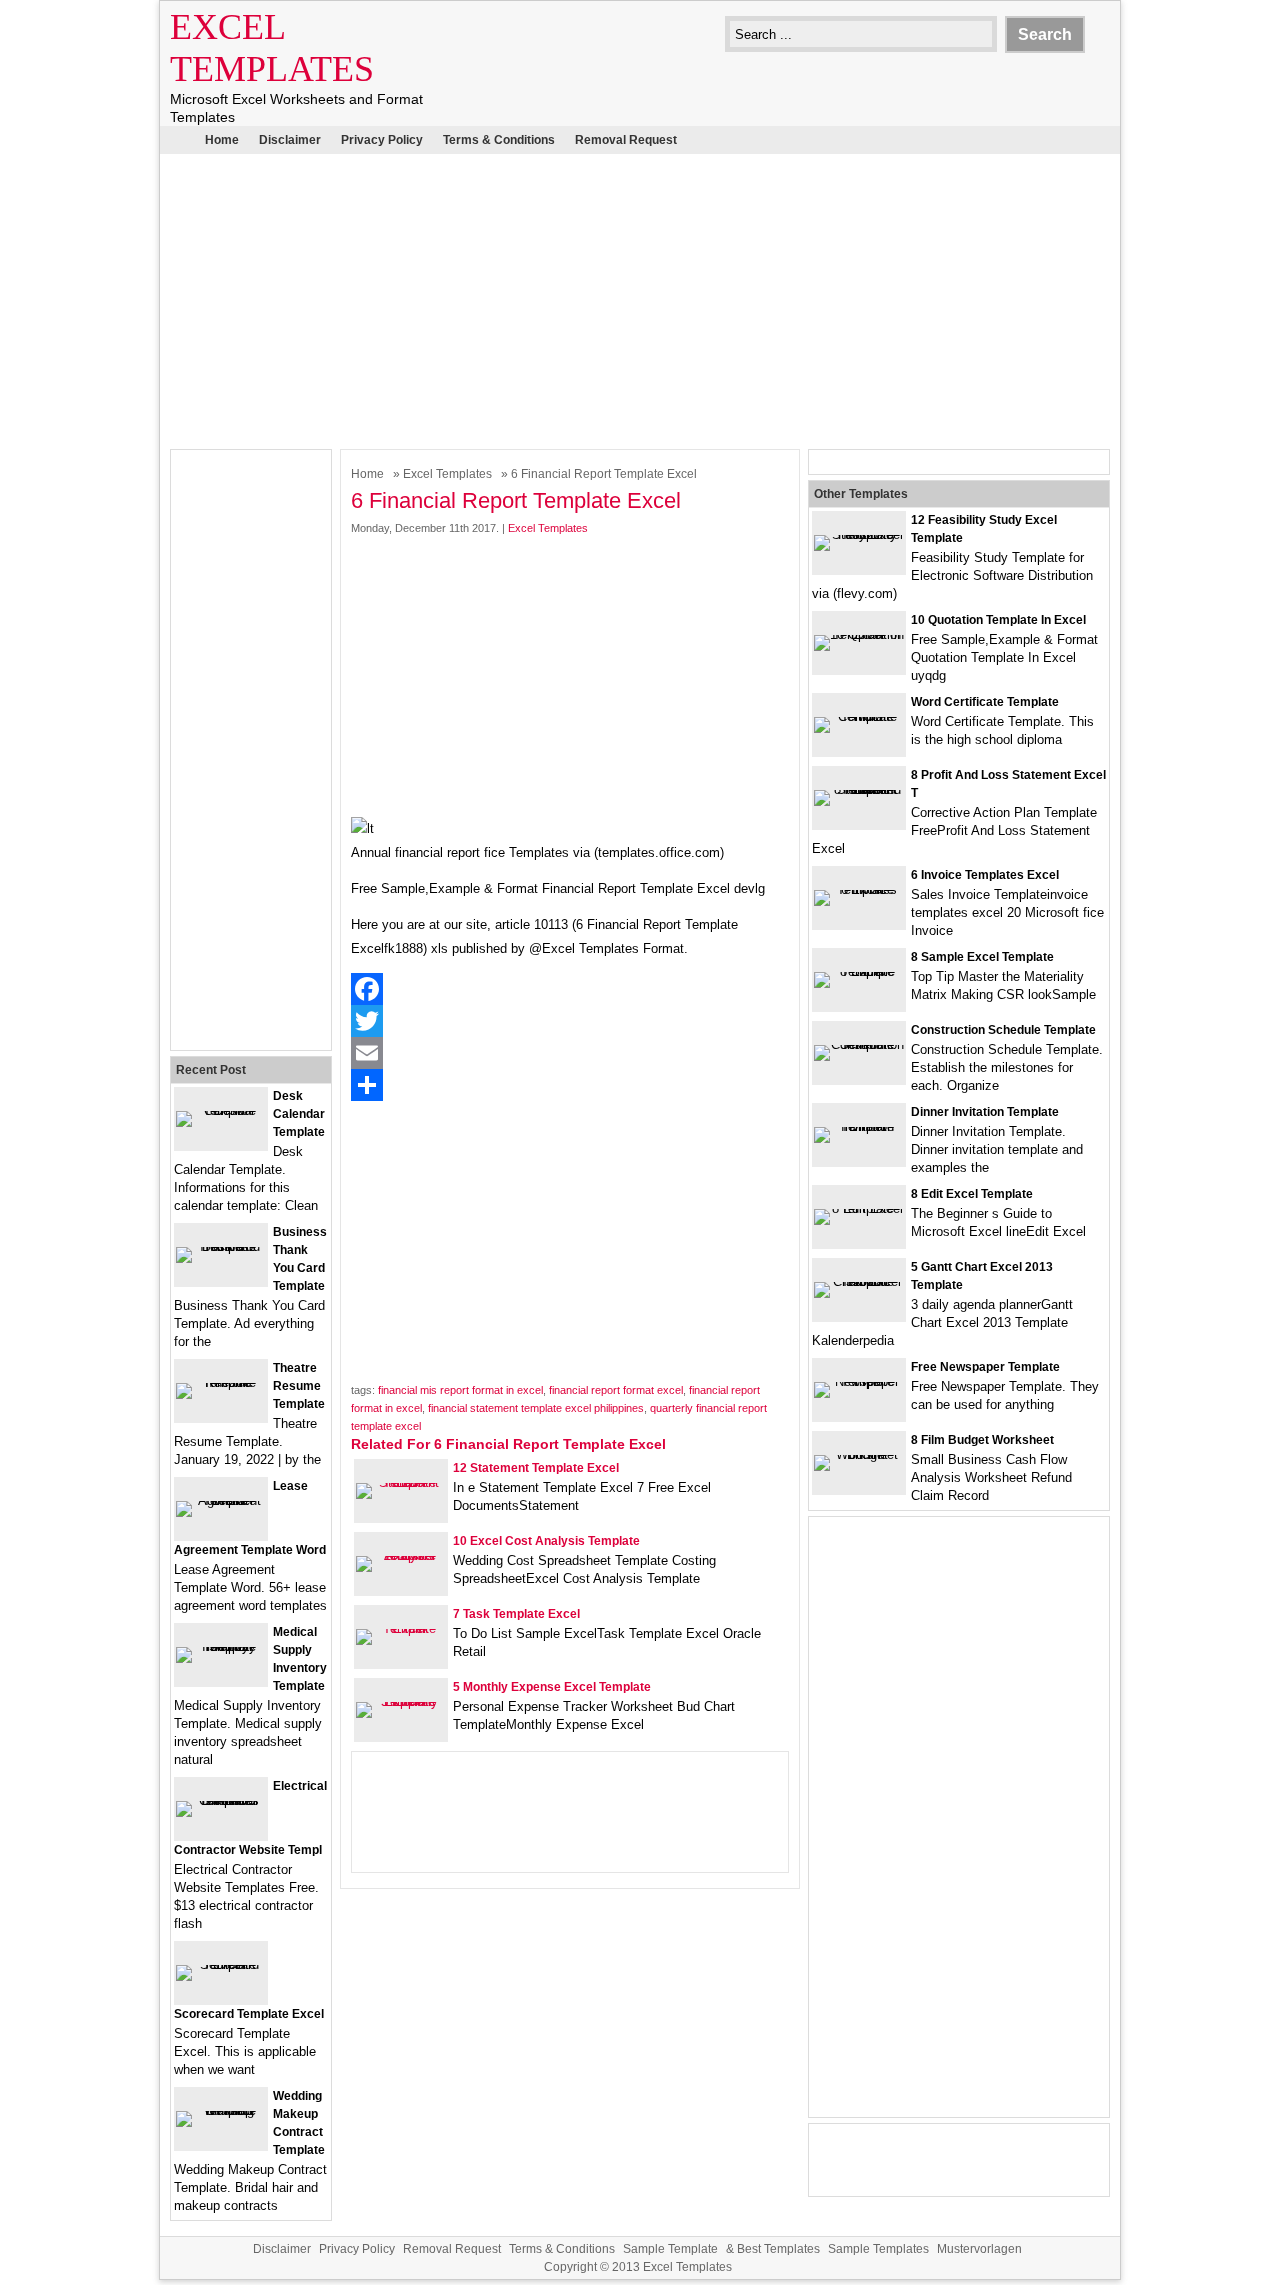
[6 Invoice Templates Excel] (859, 889)
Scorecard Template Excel (249, 2014)
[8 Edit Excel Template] (859, 1208)
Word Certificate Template (985, 702)
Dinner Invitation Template (985, 1112)
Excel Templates (447, 474)
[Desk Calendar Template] (221, 1110)
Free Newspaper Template (985, 1367)
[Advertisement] (640, 299)
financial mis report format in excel (460, 1390)
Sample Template (670, 2249)
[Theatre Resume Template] (221, 1382)
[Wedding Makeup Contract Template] (221, 2110)
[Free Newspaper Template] (859, 1381)
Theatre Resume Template (299, 1386)
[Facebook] (570, 989)
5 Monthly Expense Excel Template (552, 1687)
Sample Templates (878, 2249)
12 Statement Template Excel (536, 1468)
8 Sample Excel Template (982, 957)
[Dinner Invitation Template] (859, 1126)
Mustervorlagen (979, 2249)
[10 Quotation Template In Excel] (859, 634)
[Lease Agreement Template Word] (221, 1500)
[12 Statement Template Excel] (401, 1482)
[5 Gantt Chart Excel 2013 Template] (859, 1281)
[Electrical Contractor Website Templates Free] (221, 1800)
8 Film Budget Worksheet (982, 1440)
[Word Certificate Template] (859, 716)
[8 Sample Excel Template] (859, 971)
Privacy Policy (382, 140)
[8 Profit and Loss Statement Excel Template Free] (859, 789)
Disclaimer (290, 140)
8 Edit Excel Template (972, 1194)
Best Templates (778, 2249)
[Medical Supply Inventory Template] (221, 1646)
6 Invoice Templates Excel (985, 875)
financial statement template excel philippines (536, 1408)
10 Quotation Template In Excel (998, 620)
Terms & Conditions (499, 140)
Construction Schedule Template (1003, 1030)
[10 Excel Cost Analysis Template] (401, 1555)
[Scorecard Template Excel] (221, 1964)
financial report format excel (616, 1390)
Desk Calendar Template (299, 1114)
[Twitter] (570, 1021)
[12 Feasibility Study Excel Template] (859, 534)
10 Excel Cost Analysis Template (546, 1541)
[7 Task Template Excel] (401, 1628)
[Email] (570, 1053)
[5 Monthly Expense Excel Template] (401, 1701)
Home (222, 140)
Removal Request (626, 140)
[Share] (570, 1085)
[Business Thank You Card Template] (221, 1246)
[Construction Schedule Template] (859, 1044)
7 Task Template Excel (516, 1614)
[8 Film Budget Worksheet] (859, 1454)
